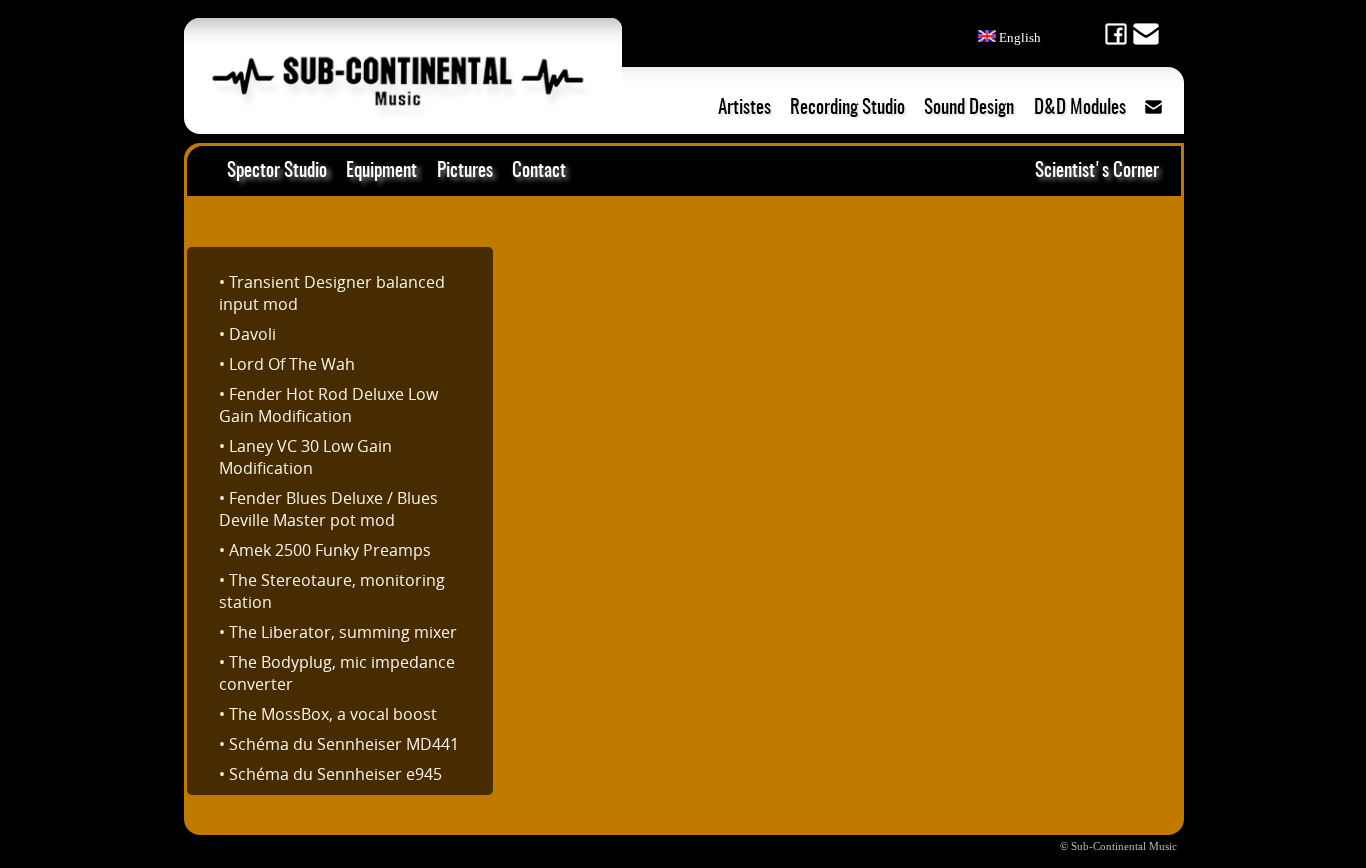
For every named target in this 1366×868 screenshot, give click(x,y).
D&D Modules (1080, 108)
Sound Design (969, 108)
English (1018, 38)
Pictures (465, 171)
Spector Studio (277, 171)
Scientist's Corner (1097, 171)
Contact (539, 171)
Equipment (381, 171)
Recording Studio (847, 108)
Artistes (744, 108)
